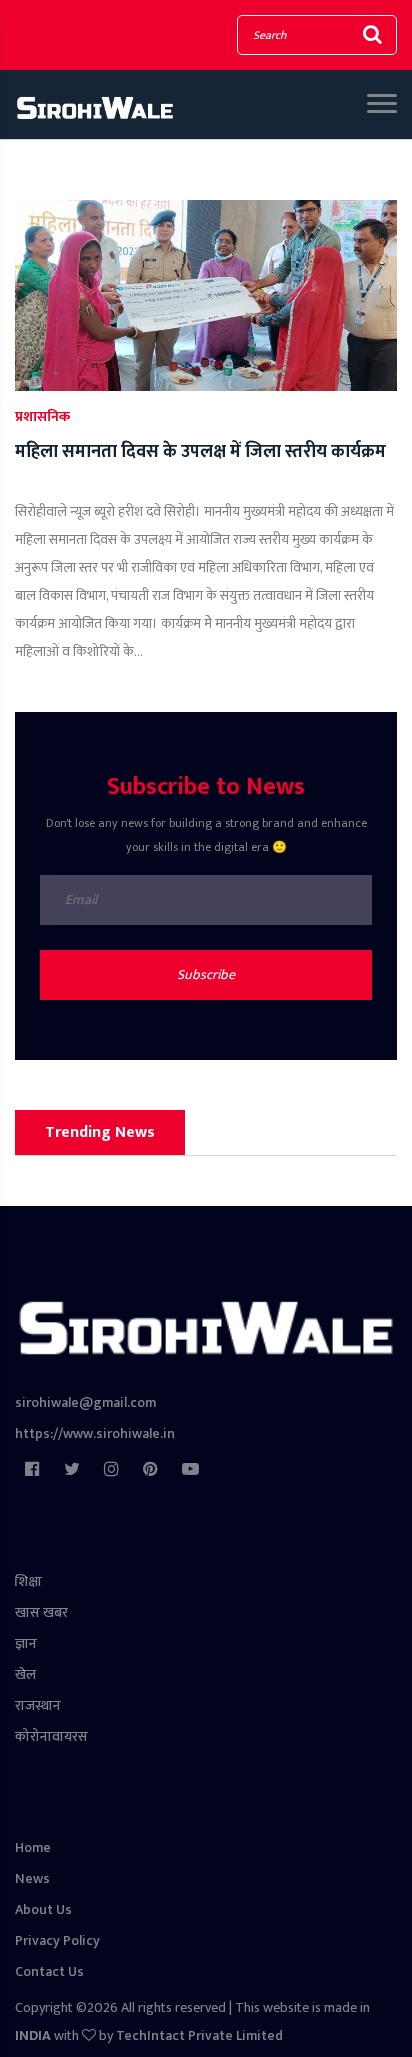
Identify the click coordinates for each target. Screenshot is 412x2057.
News (32, 1878)
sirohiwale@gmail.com (85, 1402)
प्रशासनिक (42, 416)
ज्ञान (26, 1643)
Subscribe (206, 974)
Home (33, 1847)
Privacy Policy (57, 1940)
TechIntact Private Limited (199, 2035)
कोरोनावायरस (51, 1736)
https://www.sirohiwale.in (95, 1433)
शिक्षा (28, 1581)
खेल (25, 1674)
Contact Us (49, 1971)
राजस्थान (38, 1705)
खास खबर (41, 1612)
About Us (43, 1909)
